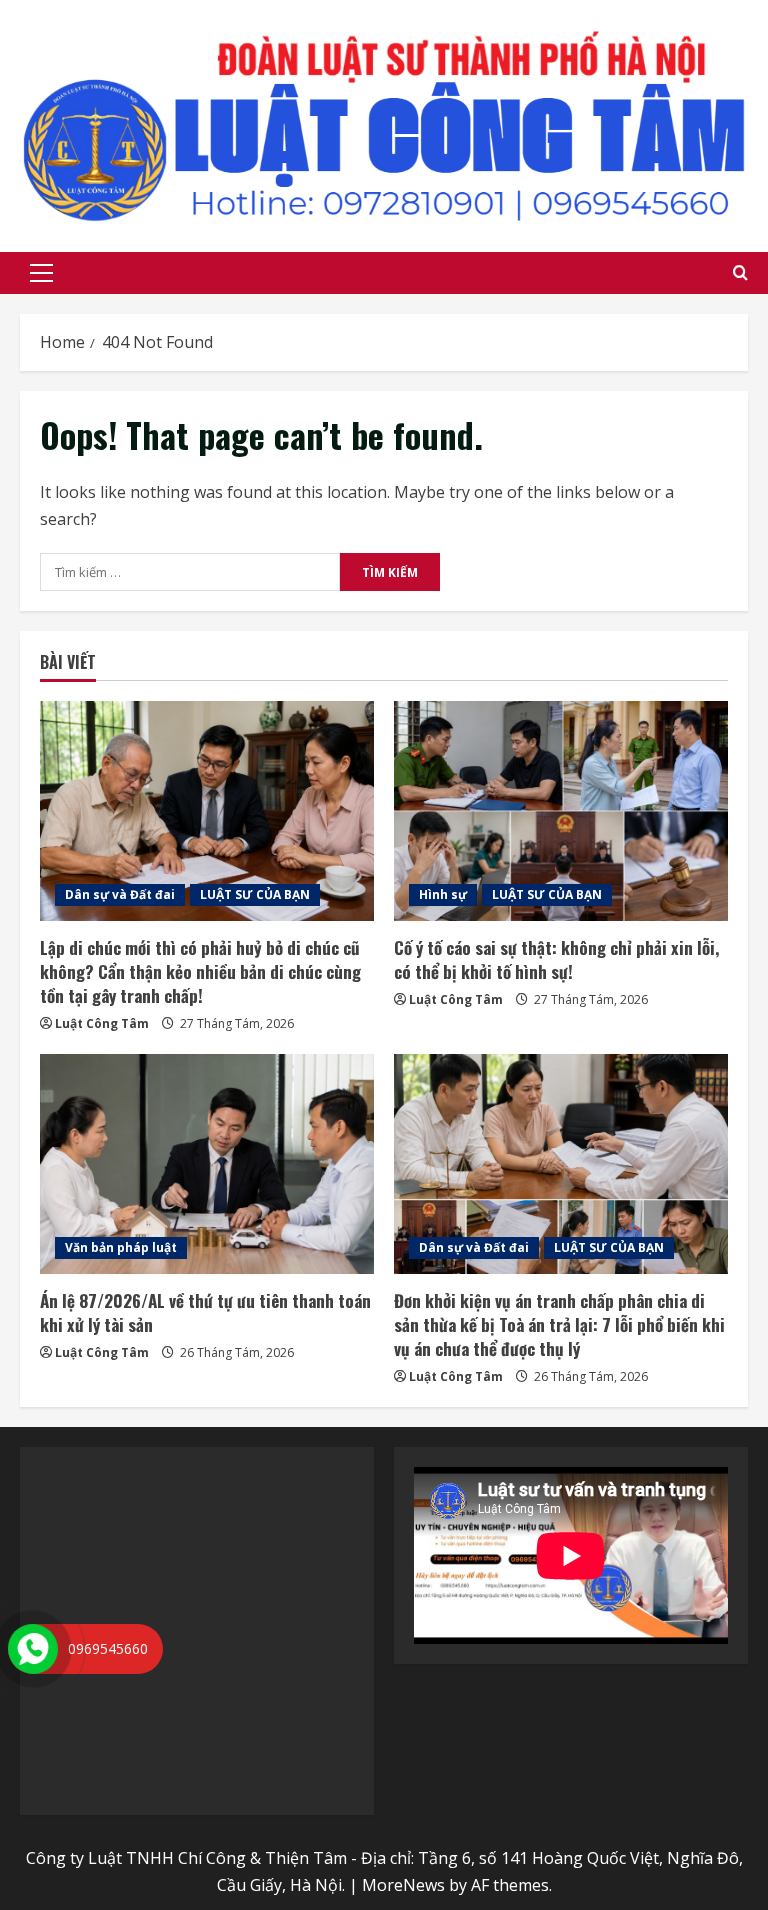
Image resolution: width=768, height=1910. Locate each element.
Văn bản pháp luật (121, 1247)
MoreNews (403, 1885)
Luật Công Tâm (102, 1023)
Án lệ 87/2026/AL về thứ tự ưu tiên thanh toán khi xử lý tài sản (205, 1312)
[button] (41, 273)
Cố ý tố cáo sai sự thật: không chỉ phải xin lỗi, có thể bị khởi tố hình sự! (556, 959)
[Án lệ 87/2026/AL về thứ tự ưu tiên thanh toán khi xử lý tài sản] (207, 1164)
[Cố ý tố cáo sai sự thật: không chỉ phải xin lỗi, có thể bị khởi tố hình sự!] (561, 811)
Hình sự (443, 894)
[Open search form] (740, 272)
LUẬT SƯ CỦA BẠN (255, 894)
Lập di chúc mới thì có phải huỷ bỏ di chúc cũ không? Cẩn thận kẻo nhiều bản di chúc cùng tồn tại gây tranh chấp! (200, 971)
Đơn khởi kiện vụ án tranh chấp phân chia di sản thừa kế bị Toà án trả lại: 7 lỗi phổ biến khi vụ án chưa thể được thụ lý (559, 1324)
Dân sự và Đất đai (120, 894)
